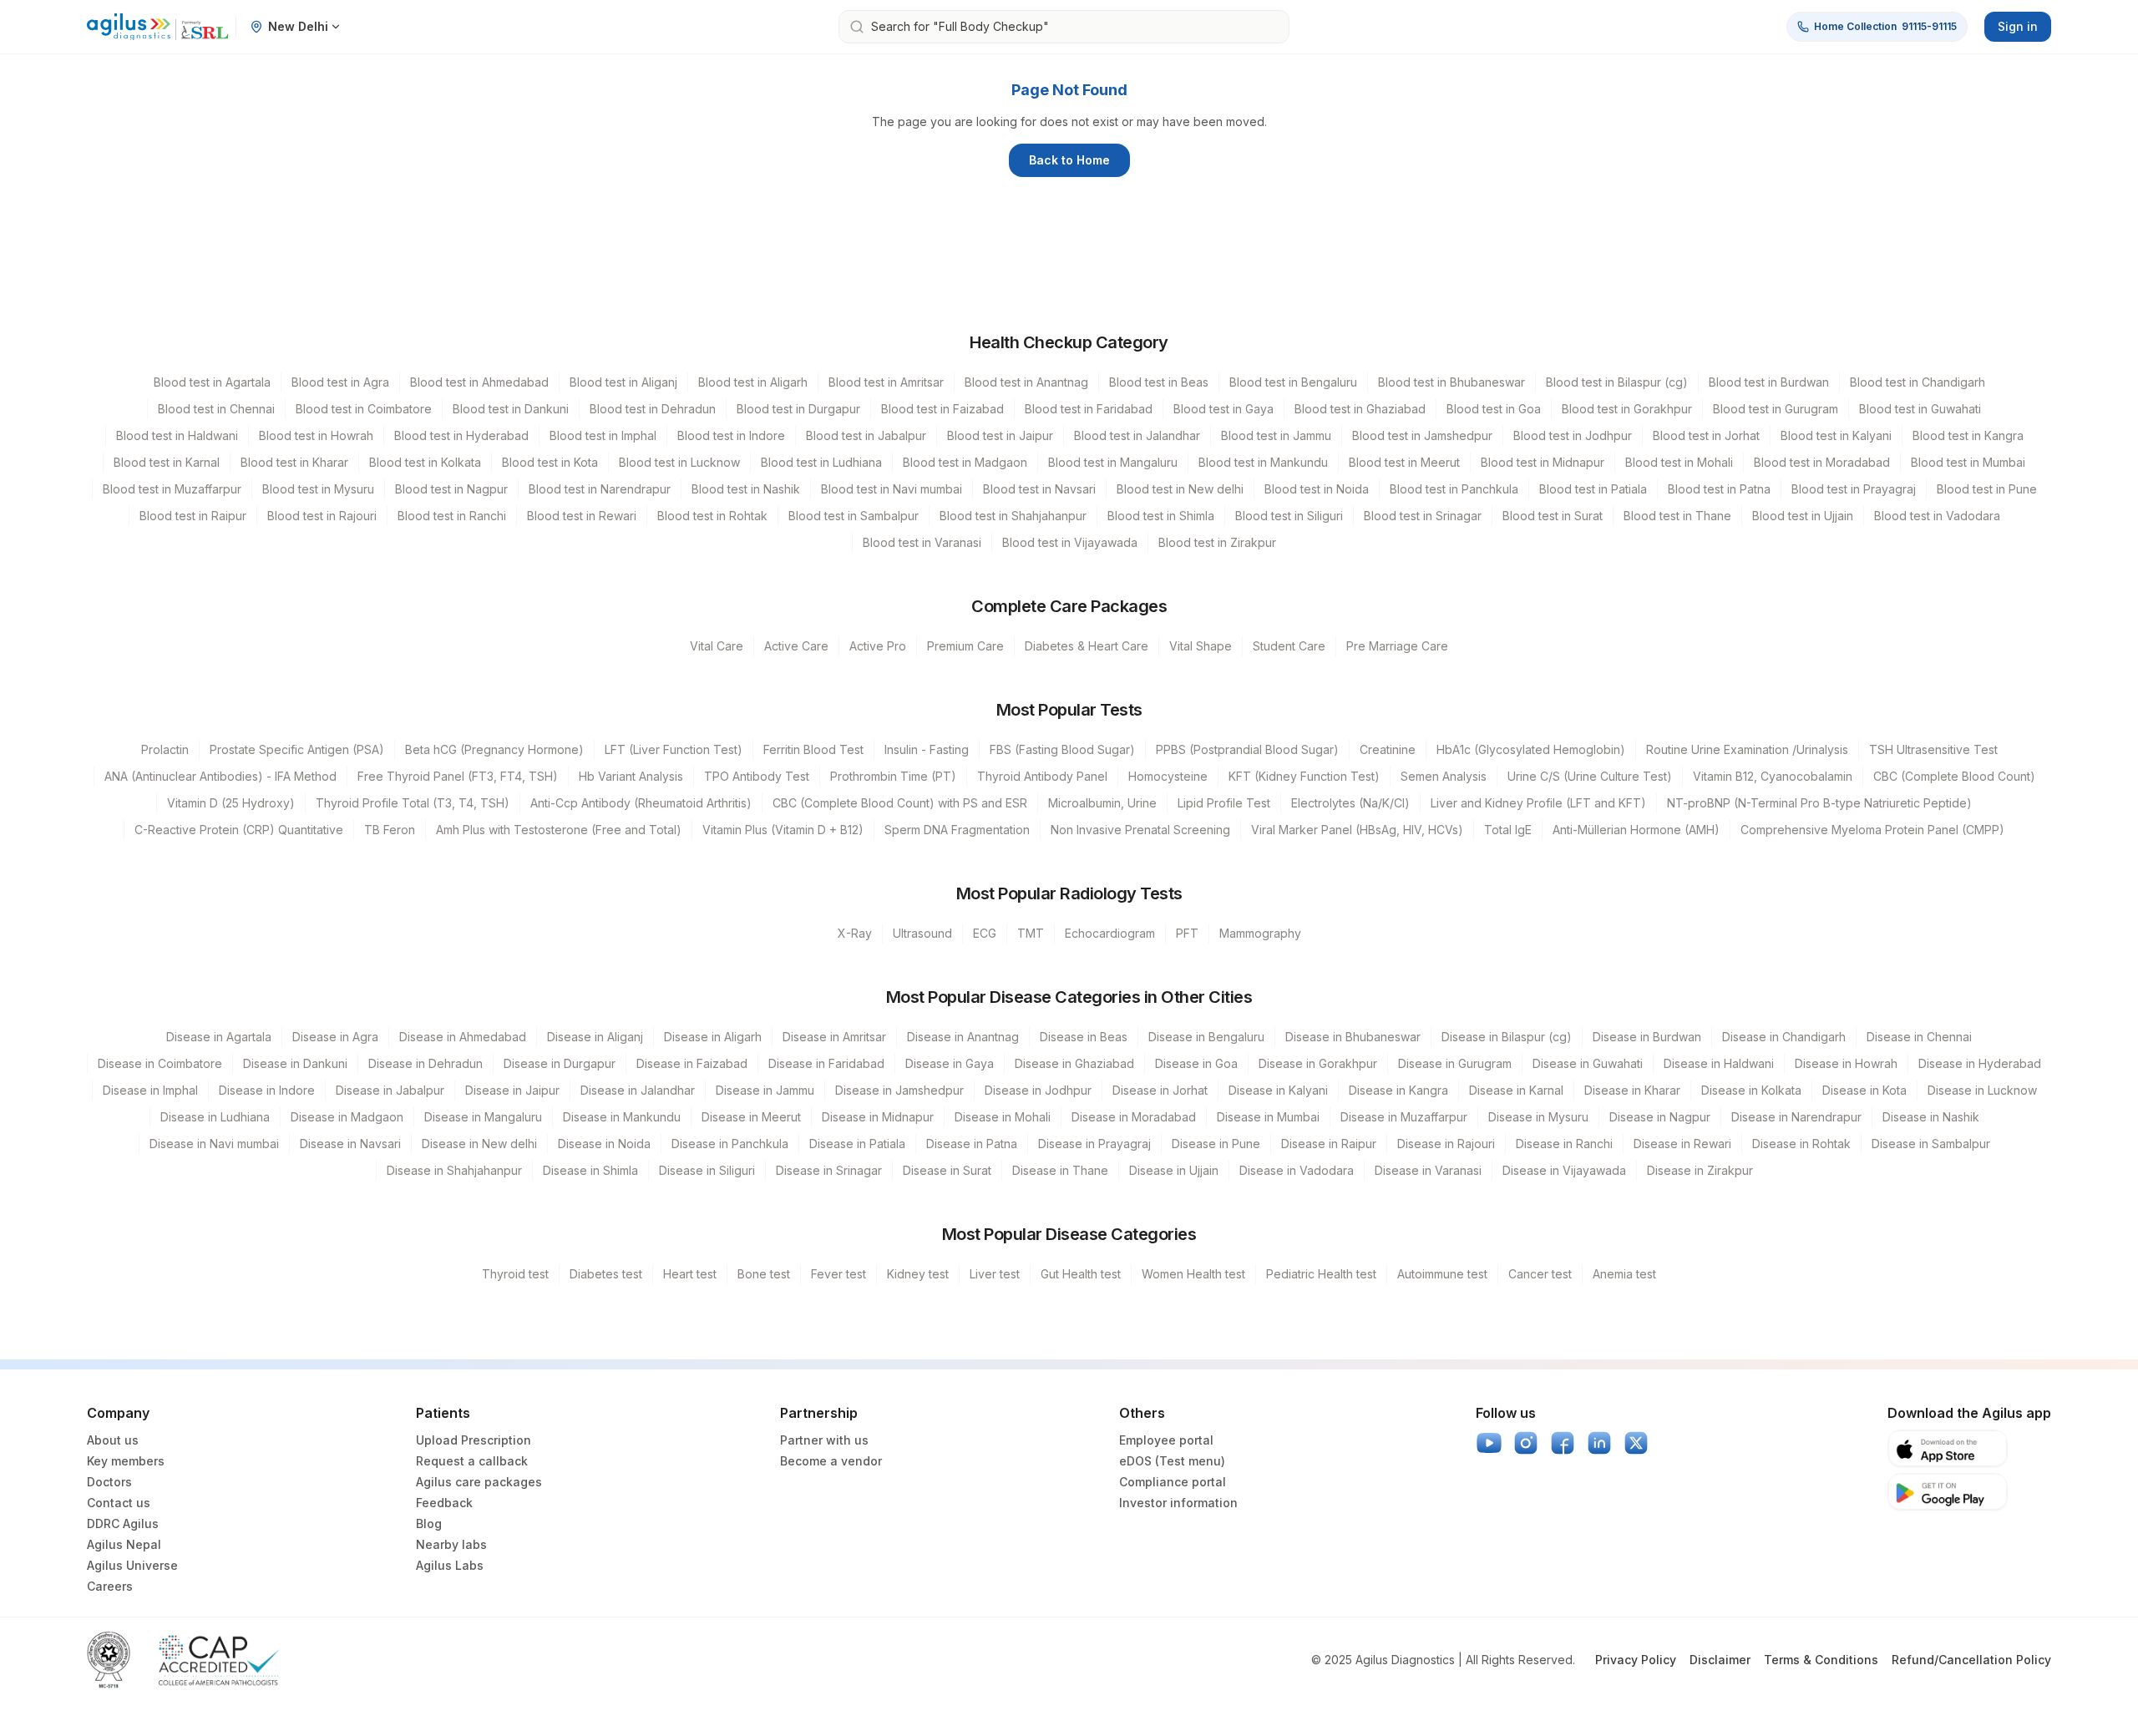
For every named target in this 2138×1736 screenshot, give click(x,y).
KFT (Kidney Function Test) (1304, 776)
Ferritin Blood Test (813, 749)
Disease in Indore (267, 1090)
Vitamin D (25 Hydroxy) (231, 803)
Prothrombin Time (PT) (893, 776)
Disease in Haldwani (1719, 1063)
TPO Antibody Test (757, 776)
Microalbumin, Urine (1102, 803)
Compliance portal (1173, 1482)
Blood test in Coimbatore (364, 409)
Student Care (1289, 646)
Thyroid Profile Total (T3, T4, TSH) (413, 803)
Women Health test (1193, 1274)
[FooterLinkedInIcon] (1599, 1443)
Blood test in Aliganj (623, 382)
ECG (985, 933)
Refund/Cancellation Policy (1971, 1660)
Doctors (109, 1482)
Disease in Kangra (1398, 1090)
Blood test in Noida (1317, 489)
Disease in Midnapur (878, 1117)
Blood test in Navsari (1039, 489)
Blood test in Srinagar (1423, 516)
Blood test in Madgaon (965, 462)
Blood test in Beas (1159, 382)
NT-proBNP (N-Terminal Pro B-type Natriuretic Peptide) (1819, 803)
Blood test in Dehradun (653, 409)
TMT (1031, 933)
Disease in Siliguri (707, 1170)
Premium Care (965, 646)
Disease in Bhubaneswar (1353, 1037)
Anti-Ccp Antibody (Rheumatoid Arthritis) (641, 803)
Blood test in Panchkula (1454, 489)
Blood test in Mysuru (318, 489)
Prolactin (165, 749)
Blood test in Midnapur (1543, 462)
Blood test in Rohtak (712, 516)
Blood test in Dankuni (511, 409)
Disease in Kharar (1632, 1090)
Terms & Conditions (1821, 1660)
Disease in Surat (947, 1170)
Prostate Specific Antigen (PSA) (297, 749)
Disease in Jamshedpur (899, 1090)
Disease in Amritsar (834, 1037)
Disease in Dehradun (426, 1063)
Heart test (690, 1274)
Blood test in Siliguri (1289, 516)
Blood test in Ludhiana (821, 462)
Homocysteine (1168, 776)
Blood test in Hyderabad (461, 435)
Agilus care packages (479, 1482)
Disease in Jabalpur (390, 1090)
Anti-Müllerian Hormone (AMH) (1636, 830)
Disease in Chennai (1919, 1037)
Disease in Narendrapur (1796, 1117)
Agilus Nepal (124, 1544)
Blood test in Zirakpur (1217, 542)
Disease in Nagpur (1660, 1117)
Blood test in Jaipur (1000, 435)
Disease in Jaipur (512, 1090)
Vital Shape (1201, 646)
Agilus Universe (132, 1565)
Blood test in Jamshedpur (1422, 435)
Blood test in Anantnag (1026, 382)
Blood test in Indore (731, 435)
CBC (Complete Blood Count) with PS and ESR (900, 803)
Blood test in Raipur (193, 516)
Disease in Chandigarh (1784, 1037)
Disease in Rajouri (1446, 1144)
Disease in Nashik (1931, 1117)
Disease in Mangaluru (483, 1117)
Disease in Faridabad (826, 1063)
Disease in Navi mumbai (214, 1144)
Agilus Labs (450, 1565)
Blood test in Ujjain (1803, 516)
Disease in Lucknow (1982, 1090)
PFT (1187, 933)
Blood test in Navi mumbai (892, 489)
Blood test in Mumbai (1968, 462)
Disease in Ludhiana (215, 1117)
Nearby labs (451, 1544)
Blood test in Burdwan (1769, 382)
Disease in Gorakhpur (1318, 1063)
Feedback (444, 1503)
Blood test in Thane (1677, 516)
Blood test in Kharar (294, 462)
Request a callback (472, 1461)
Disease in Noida (604, 1144)
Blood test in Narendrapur (600, 489)
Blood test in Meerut (1404, 462)
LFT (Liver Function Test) (674, 749)
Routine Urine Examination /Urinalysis (1747, 749)
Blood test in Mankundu (1263, 462)
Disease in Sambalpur (1931, 1144)
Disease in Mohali (1003, 1117)
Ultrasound (922, 933)
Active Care (796, 646)
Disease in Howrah (1846, 1063)
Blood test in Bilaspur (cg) (1617, 382)
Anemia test (1624, 1274)
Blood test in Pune (1987, 489)
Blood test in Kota (550, 462)
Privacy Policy (1636, 1660)
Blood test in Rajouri (322, 516)
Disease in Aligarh (713, 1037)
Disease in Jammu (765, 1090)
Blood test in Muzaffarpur (172, 489)
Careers (110, 1586)
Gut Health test (1081, 1274)
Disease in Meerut (751, 1117)
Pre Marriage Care (1397, 646)
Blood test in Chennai (216, 409)
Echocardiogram (1110, 933)
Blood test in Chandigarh (1918, 382)
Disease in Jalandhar (638, 1090)
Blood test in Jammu (1276, 435)
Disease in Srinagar (829, 1170)
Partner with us (824, 1440)
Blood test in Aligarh (753, 382)
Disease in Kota (1864, 1090)
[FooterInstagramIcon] (1526, 1443)
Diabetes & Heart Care (1087, 646)
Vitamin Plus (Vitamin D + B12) (783, 830)
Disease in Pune (1216, 1144)
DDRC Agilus (123, 1523)
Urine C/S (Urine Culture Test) (1590, 776)
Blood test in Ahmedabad (479, 382)
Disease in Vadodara (1297, 1170)
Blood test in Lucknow (679, 462)
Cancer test (1540, 1274)
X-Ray (855, 933)
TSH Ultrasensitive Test (1933, 749)
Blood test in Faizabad (942, 409)
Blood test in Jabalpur (866, 435)
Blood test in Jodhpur (1573, 435)
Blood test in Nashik (746, 489)
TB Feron (390, 830)
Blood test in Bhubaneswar (1452, 382)
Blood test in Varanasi (922, 542)
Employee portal (1166, 1440)
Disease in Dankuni (295, 1063)
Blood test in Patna (1719, 489)
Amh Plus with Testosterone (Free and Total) (559, 830)
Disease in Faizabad (692, 1063)
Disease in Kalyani (1278, 1090)
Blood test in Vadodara (1937, 516)
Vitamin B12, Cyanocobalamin (1773, 776)
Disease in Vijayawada (1564, 1170)
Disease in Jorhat (1160, 1090)
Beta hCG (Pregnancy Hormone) (494, 749)
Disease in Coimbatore (160, 1063)
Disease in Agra (335, 1037)
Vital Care (717, 646)
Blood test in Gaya (1224, 409)
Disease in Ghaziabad (1074, 1063)
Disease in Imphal (150, 1090)
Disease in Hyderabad (1980, 1063)
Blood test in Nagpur (451, 489)
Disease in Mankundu (622, 1117)
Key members (126, 1461)
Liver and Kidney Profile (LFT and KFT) (1538, 803)
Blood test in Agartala (212, 382)
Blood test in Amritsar (886, 382)
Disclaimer (1720, 1660)
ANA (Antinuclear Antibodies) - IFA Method (220, 776)
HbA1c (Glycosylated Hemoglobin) (1531, 749)
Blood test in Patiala (1593, 489)
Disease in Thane (1060, 1170)
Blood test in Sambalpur (854, 516)
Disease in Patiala (857, 1144)
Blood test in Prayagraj (1854, 489)
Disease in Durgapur (560, 1063)
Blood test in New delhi (1180, 489)
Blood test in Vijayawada (1070, 542)
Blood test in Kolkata (425, 462)
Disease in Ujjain (1174, 1170)
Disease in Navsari (350, 1144)
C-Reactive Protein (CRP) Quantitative (239, 830)
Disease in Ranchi (1564, 1144)
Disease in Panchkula (730, 1144)
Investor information (1178, 1503)
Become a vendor (831, 1461)
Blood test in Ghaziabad (1360, 409)
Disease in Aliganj (595, 1037)
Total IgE (1508, 830)
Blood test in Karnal (167, 462)
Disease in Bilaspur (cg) (1507, 1037)
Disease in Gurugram (1455, 1063)
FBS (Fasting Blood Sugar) (1062, 749)
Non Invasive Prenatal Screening (1140, 830)
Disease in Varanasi (1428, 1170)
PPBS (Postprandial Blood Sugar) (1247, 749)
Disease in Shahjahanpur (454, 1170)
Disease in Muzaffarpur (1404, 1117)
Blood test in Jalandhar (1137, 435)
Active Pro (878, 646)
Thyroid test (515, 1274)
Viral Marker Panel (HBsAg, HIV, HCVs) (1357, 830)
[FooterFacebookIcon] (1563, 1443)
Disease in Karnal (1516, 1090)
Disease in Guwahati (1588, 1063)
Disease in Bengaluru (1206, 1037)
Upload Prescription (474, 1440)
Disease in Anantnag (963, 1037)
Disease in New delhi (479, 1144)
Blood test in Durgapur (798, 409)
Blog (429, 1523)
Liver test (995, 1274)
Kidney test (918, 1274)
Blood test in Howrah (316, 435)
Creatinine (1388, 749)
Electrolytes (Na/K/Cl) (1350, 803)
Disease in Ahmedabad (463, 1037)
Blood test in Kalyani (1836, 435)
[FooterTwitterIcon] (1636, 1443)
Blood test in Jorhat (1706, 435)
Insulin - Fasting (927, 749)
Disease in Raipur (1329, 1144)
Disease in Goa (1196, 1063)
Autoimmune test (1442, 1274)
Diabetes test (606, 1274)
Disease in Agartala (219, 1037)
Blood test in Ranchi (452, 516)
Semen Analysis (1444, 776)
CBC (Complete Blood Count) (1954, 776)
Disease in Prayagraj (1094, 1144)
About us (113, 1440)
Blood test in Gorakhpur (1627, 409)
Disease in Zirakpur (1700, 1170)
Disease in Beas (1084, 1037)
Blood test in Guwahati (1920, 409)
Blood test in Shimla (1161, 516)
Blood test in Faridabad (1089, 409)
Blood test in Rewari (582, 516)
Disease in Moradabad (1134, 1117)
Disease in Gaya (950, 1063)
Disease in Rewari (1682, 1144)
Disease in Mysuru (1538, 1117)
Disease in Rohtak (1801, 1144)
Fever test (838, 1274)
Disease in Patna (972, 1144)
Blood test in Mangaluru (1113, 462)
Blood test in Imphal (603, 435)
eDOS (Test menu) (1172, 1461)
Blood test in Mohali (1679, 462)
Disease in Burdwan (1647, 1037)
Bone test (764, 1274)
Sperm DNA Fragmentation (957, 830)
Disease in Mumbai (1268, 1117)
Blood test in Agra (340, 382)
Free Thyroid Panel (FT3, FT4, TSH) (458, 776)
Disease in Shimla (590, 1170)
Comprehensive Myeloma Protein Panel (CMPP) (1872, 830)
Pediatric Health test (1321, 1274)
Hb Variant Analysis (631, 776)
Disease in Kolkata (1751, 1090)
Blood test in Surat (1553, 516)
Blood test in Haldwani (177, 435)
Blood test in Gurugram (1776, 409)
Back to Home (1069, 160)
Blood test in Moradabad (1822, 462)
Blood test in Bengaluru (1293, 382)
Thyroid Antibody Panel (1042, 776)
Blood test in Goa (1494, 409)
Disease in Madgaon (347, 1117)
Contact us (119, 1503)
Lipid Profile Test (1224, 803)
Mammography (1260, 933)
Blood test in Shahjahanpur (1013, 516)
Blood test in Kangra (1968, 435)
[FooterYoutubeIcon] (1489, 1443)
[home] (158, 27)
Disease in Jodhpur (1038, 1090)
